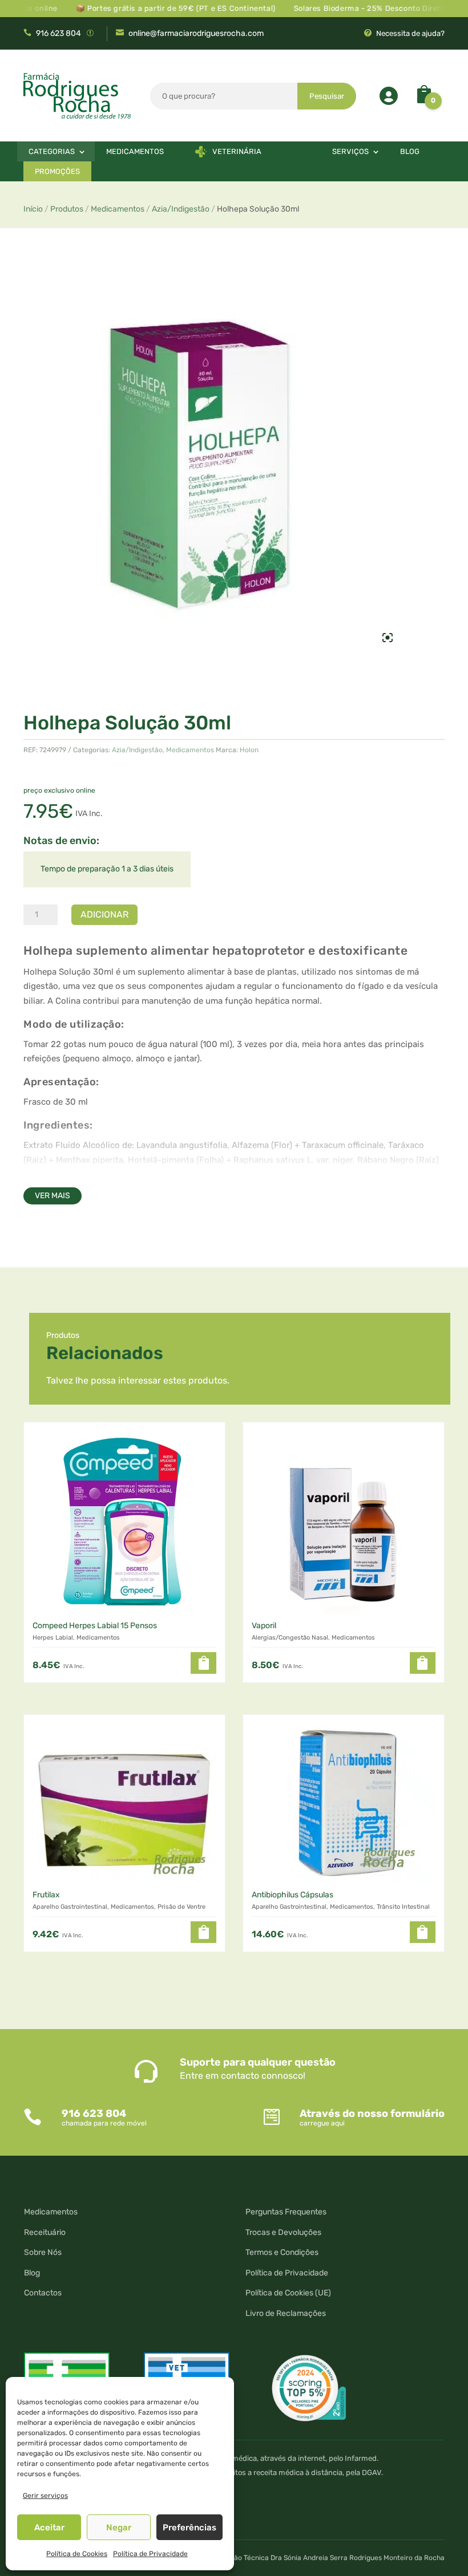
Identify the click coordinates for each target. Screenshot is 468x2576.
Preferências (189, 2528)
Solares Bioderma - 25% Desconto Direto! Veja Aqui (367, 8)
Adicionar (104, 914)
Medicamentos (135, 151)
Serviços (350, 151)
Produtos (67, 209)
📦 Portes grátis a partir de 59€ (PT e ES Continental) (154, 8)
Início (33, 209)
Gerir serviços (45, 2496)
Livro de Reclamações (286, 2313)
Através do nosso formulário (372, 2113)
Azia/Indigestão (181, 209)
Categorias (52, 151)
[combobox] (224, 96)
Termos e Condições (282, 2252)
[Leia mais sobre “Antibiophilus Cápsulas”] (423, 1932)
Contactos (43, 2293)
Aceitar (49, 2528)
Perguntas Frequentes (286, 2212)
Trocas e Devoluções (283, 2232)
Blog (410, 151)
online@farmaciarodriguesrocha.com (196, 33)
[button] (203, 1663)
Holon (249, 750)
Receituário (45, 2232)
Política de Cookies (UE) (288, 2293)
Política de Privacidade (150, 2554)
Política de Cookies (77, 2554)
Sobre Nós (43, 2252)
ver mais (53, 1196)
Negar (119, 2528)
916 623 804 (58, 33)
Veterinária (237, 151)
